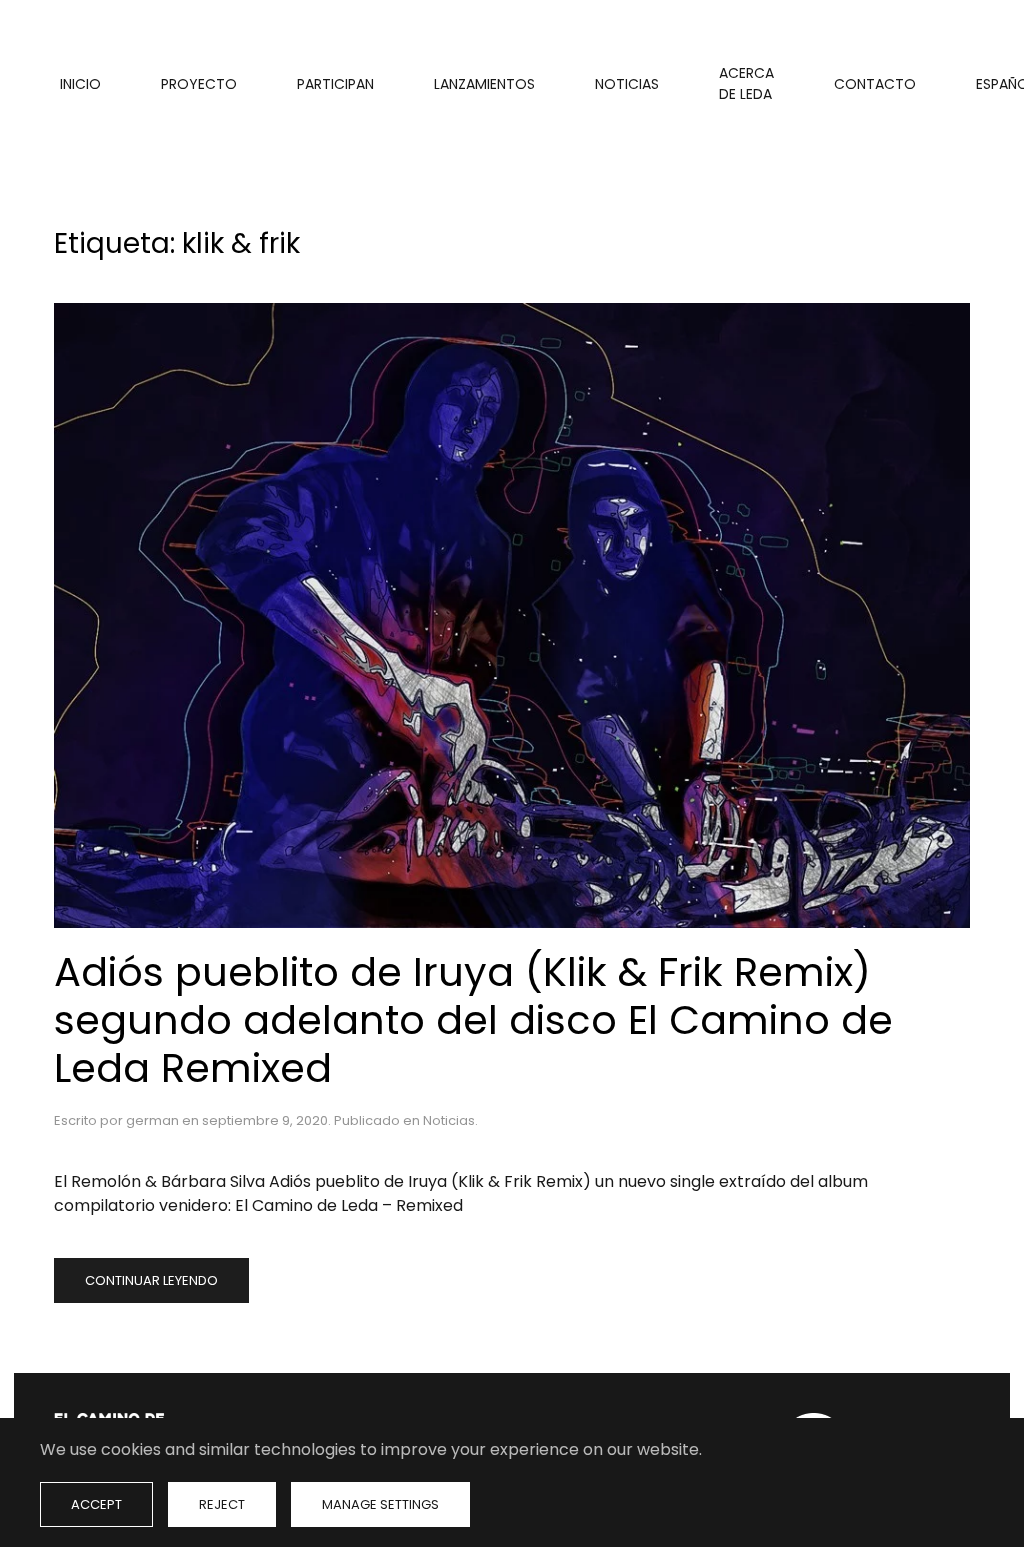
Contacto (875, 84)
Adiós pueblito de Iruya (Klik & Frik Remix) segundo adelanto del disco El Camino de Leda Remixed (473, 1020)
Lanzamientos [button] (484, 84)
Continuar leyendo (151, 1280)
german (152, 1120)
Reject (222, 1504)
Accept (96, 1504)
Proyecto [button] (199, 84)
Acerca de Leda (746, 83)
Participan (335, 84)
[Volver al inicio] (57, 84)
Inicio (80, 84)
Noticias (627, 84)
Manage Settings (380, 1504)
